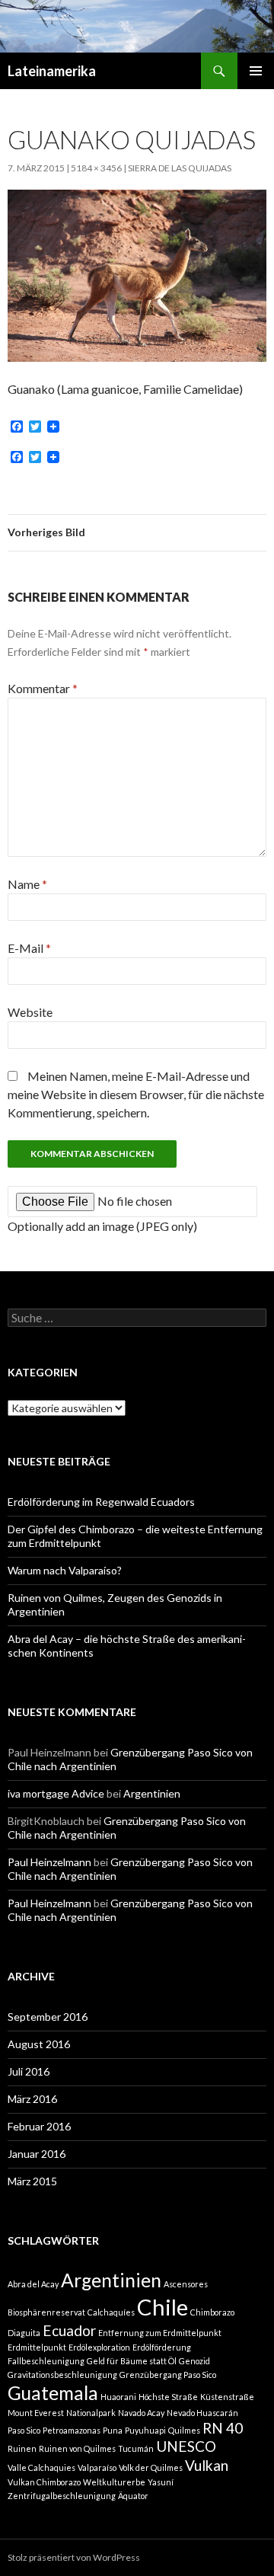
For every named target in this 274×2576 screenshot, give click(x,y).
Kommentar (43, 688)
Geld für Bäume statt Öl (132, 2361)
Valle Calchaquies (41, 2467)
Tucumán (136, 2448)
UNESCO (186, 2446)
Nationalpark (91, 2413)
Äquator (133, 2496)
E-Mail (29, 948)
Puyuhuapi (145, 2430)
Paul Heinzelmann (49, 1862)
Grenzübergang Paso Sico (168, 2375)
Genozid (194, 2361)
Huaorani (118, 2397)
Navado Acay (141, 2413)
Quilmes (184, 2430)
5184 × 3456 (96, 168)
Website (30, 1012)
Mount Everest (36, 2413)
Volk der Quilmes (151, 2467)
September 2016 (48, 2017)
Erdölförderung (162, 2347)
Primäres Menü (256, 71)
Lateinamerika (52, 71)
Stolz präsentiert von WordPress (74, 2557)
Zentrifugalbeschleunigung (62, 2496)
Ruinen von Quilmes (77, 2448)
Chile (162, 2307)
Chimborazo (212, 2312)
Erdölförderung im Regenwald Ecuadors (101, 1502)
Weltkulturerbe (114, 2482)
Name (27, 884)
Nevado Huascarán (202, 2413)
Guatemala (53, 2393)
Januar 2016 (37, 2154)
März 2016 (32, 2099)
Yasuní (161, 2482)
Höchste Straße (168, 2397)
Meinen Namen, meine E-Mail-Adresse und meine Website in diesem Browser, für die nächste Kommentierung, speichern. (136, 1094)
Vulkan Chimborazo (44, 2482)
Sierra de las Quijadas (180, 168)
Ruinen (22, 2448)
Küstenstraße (227, 2397)
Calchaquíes (111, 2312)
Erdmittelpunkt (37, 2347)
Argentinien (152, 1793)
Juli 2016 (29, 2071)
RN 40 (223, 2428)
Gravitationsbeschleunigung (62, 2375)
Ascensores (186, 2284)
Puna (113, 2430)
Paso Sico (24, 2430)
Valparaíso (97, 2467)
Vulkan (207, 2465)
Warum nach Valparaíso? (65, 1570)
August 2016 (39, 2044)
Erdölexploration (99, 2347)
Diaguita (24, 2333)
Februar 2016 (39, 2126)
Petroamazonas (72, 2430)
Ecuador (69, 2330)
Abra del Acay (33, 2284)
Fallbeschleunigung (46, 2361)
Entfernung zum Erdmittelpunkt (160, 2333)
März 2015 (32, 2181)
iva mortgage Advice (56, 1793)
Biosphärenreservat (46, 2312)
